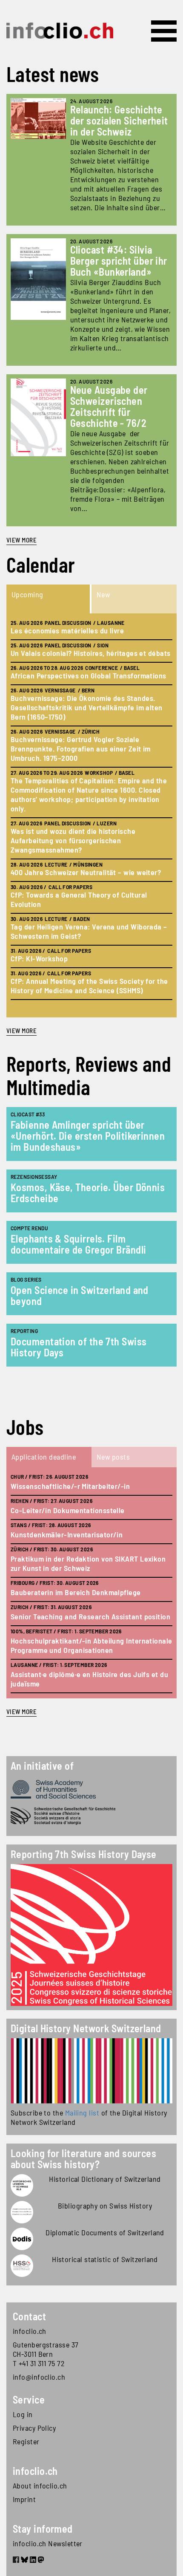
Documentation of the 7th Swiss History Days (79, 1347)
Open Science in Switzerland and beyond (80, 1295)
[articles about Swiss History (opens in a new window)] (22, 2185)
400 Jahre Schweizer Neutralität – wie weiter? (86, 872)
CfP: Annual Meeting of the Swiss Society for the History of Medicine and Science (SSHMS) (89, 986)
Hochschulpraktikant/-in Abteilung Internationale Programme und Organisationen (91, 1645)
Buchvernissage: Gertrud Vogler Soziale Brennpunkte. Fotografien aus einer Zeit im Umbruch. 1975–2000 (81, 749)
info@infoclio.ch (39, 2377)
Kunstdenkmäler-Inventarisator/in (67, 1534)
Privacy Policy (34, 2428)
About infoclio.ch (40, 2486)
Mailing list (82, 2113)
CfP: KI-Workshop (39, 958)
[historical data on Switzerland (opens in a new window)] (22, 2266)
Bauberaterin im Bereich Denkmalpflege (76, 1592)
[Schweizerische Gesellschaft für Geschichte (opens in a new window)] (91, 1816)
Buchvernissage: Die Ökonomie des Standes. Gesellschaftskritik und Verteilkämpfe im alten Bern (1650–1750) (87, 707)
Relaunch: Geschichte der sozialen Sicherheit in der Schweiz (119, 120)
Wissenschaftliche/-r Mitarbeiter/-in (70, 1486)
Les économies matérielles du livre (67, 630)
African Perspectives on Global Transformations (89, 675)
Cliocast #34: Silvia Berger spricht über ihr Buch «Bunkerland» (119, 261)
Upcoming (27, 594)
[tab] (49, 599)
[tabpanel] (91, 815)
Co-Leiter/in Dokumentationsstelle (68, 1510)
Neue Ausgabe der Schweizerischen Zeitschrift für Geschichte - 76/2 (109, 406)
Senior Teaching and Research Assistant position (90, 1616)
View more (21, 540)
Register (26, 2441)
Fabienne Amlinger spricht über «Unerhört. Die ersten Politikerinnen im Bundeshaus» (88, 1136)
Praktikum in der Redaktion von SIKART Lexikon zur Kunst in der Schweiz (88, 1563)
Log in (23, 2414)
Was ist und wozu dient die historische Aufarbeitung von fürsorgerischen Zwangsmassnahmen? (73, 840)
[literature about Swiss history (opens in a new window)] (22, 2212)
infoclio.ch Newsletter (48, 2543)
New (103, 594)
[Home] (60, 31)
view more (21, 1031)
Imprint (24, 2499)
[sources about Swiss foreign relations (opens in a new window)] (22, 2239)
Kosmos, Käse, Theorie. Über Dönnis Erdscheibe (88, 1193)
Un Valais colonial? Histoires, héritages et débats (91, 653)
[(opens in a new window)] (91, 2071)
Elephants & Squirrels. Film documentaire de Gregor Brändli (79, 1244)
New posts (113, 1457)
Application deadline (44, 1457)
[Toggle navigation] (164, 31)
